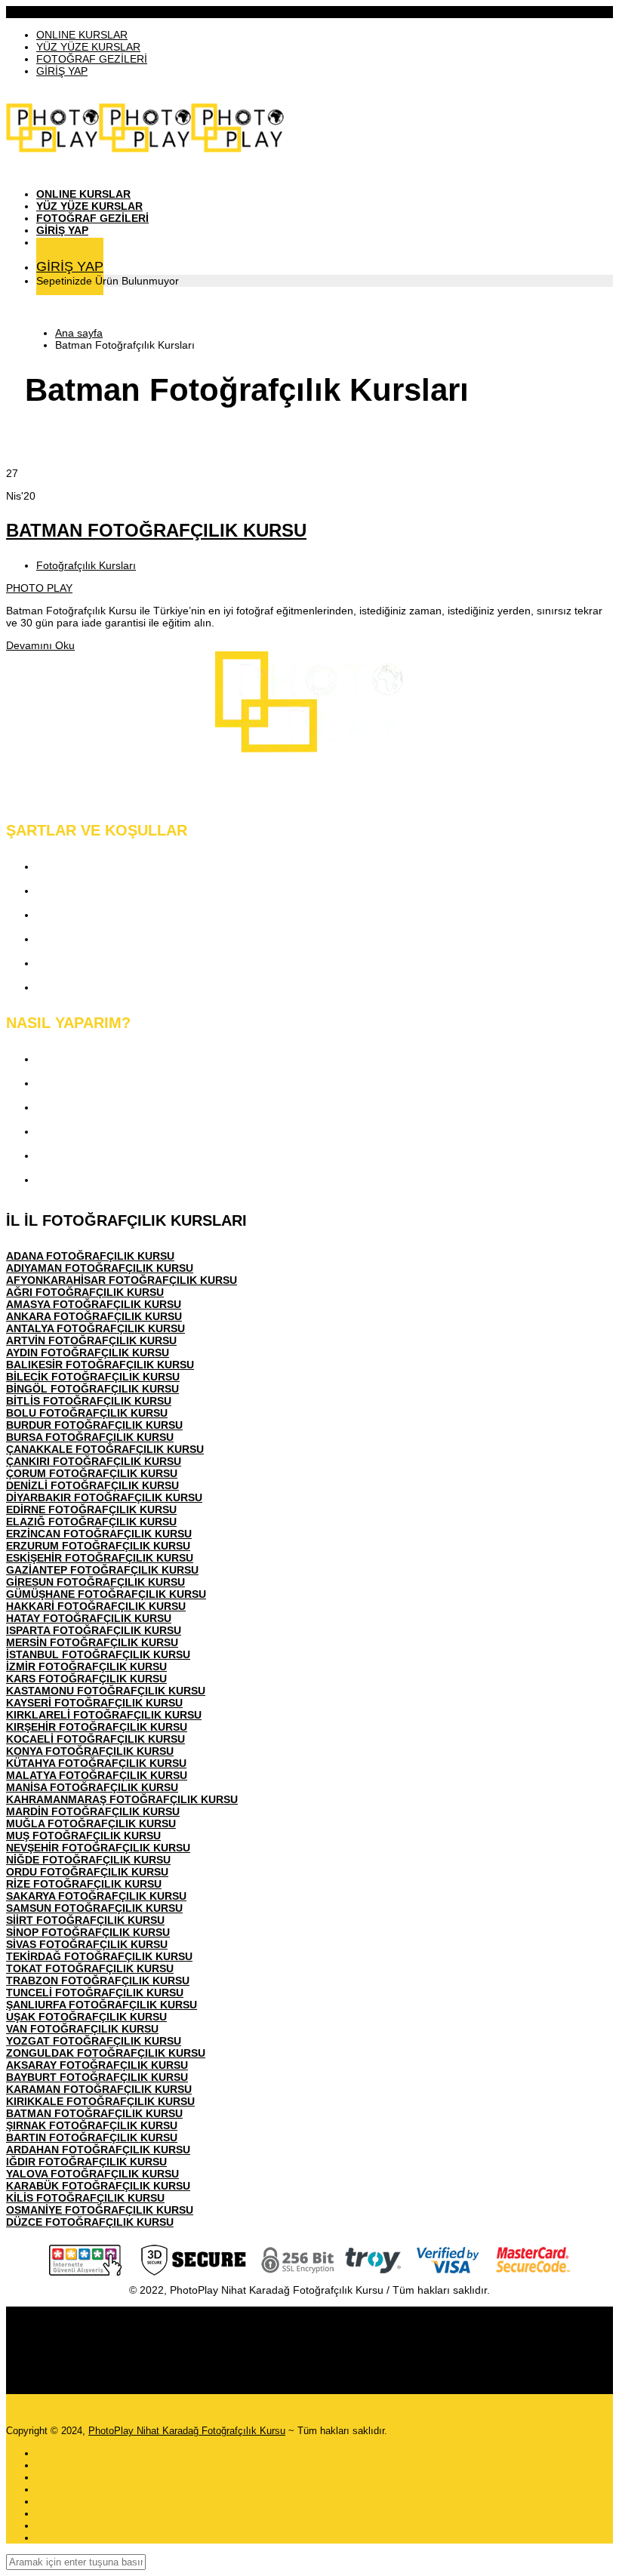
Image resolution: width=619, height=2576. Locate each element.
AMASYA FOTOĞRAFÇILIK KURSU (94, 1304)
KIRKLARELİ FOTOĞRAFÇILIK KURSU (104, 1715)
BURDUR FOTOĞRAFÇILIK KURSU (94, 1425)
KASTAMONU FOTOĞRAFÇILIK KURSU (106, 1691)
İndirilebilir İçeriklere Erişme (111, 1107)
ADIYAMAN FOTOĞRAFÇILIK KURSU (100, 1268)
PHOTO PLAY (39, 588)
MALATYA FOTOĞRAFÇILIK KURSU (97, 1775)
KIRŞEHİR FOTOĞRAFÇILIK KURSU (97, 1727)
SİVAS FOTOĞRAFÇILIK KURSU (87, 1944)
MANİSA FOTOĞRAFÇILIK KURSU (92, 1787)
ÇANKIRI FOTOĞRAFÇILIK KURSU (94, 1461)
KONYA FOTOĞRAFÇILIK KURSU (90, 1751)
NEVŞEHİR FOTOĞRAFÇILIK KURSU (98, 1848)
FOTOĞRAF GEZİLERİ (92, 59)
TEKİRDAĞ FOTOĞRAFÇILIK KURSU (99, 1956)
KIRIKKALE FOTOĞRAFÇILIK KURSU (100, 2101)
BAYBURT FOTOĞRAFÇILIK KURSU (97, 2077)
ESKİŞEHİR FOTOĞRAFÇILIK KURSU (100, 1558)
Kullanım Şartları (81, 890)
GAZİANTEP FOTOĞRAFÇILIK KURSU (102, 1570)
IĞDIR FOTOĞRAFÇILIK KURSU (86, 2162)
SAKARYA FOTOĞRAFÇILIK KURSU (96, 1896)
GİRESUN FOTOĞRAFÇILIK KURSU (95, 1582)
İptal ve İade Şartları (89, 987)
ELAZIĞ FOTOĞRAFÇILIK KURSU (91, 1522)
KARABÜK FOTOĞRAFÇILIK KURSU (98, 2186)
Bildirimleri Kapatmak (94, 1179)
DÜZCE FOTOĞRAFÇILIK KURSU (90, 2222)
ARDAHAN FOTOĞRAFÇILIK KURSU (98, 2150)
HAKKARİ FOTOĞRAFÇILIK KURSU (96, 1606)
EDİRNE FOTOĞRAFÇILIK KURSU (91, 1510)
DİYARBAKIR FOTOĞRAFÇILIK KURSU (104, 1497)
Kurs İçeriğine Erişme (94, 1083)
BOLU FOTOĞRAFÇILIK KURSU (87, 1413)
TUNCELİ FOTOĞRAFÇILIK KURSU (95, 1993)
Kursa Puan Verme (87, 1131)
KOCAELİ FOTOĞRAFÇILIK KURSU (95, 1739)
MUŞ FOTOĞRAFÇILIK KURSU (83, 1836)
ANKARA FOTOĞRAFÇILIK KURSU (94, 1316)
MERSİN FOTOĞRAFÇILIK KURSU (92, 1642)
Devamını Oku (40, 645)
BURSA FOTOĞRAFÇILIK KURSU (90, 1437)
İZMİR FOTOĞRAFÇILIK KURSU (86, 1667)
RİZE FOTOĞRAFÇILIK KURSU (84, 1884)
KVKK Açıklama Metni (95, 866)
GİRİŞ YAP (62, 71)
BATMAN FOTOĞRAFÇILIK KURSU (156, 530)
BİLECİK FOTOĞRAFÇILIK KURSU (93, 1377)
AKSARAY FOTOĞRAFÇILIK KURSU (97, 2065)
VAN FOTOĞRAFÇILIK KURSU (82, 2029)
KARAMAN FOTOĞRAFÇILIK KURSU (99, 2089)
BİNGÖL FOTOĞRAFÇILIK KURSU (92, 1389)
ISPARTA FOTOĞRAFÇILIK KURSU (94, 1630)
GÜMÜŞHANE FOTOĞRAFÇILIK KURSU (106, 1594)
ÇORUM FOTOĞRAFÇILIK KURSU (92, 1473)
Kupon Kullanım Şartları (100, 963)
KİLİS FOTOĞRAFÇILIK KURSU (85, 2198)
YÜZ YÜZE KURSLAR (88, 47)
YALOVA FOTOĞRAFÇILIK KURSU (92, 2174)
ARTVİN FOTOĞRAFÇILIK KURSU (91, 1340)
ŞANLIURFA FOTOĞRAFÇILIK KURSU (102, 2005)
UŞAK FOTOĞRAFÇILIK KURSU (86, 2017)
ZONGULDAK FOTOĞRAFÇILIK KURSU (106, 2053)
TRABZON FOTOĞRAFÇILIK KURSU (98, 1980)
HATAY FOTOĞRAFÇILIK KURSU (89, 1618)
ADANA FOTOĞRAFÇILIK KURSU (90, 1256)
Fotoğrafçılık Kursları (86, 565)
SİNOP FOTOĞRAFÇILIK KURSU (88, 1932)
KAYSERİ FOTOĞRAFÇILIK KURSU (94, 1703)
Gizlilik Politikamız (85, 914)
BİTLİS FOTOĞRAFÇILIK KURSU (89, 1401)
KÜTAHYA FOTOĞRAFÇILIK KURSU (96, 1763)
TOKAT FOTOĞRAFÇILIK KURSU (90, 1968)
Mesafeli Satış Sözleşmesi (107, 939)
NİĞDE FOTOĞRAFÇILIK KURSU (88, 1860)
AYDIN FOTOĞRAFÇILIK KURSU (88, 1353)
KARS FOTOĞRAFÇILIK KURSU (86, 1679)
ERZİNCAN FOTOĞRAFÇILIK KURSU (99, 1534)
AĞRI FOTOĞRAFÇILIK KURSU (85, 1292)
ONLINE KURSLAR (82, 35)
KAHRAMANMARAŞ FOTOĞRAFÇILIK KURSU (122, 1799)
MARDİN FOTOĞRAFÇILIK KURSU (93, 1811)
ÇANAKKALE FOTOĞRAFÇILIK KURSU (105, 1449)
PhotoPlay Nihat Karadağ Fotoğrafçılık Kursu (187, 2431)
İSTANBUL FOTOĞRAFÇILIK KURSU (98, 1654)
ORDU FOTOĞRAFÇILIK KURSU (87, 1872)
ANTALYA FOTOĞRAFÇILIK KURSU (95, 1328)
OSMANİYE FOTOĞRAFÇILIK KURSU (100, 2210)
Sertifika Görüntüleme (94, 1155)
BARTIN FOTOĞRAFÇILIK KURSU (92, 2137)
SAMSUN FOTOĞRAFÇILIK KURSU (94, 1908)
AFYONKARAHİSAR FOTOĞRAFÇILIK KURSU (122, 1280)
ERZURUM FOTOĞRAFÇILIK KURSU (98, 1546)
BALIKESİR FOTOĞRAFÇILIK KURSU (100, 1365)
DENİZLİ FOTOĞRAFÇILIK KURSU (92, 1485)
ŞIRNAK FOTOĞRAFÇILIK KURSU (92, 2125)
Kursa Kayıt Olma (83, 1059)
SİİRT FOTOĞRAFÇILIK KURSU (85, 1920)
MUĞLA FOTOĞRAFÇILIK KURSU (91, 1824)
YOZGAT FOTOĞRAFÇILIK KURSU (94, 2041)
